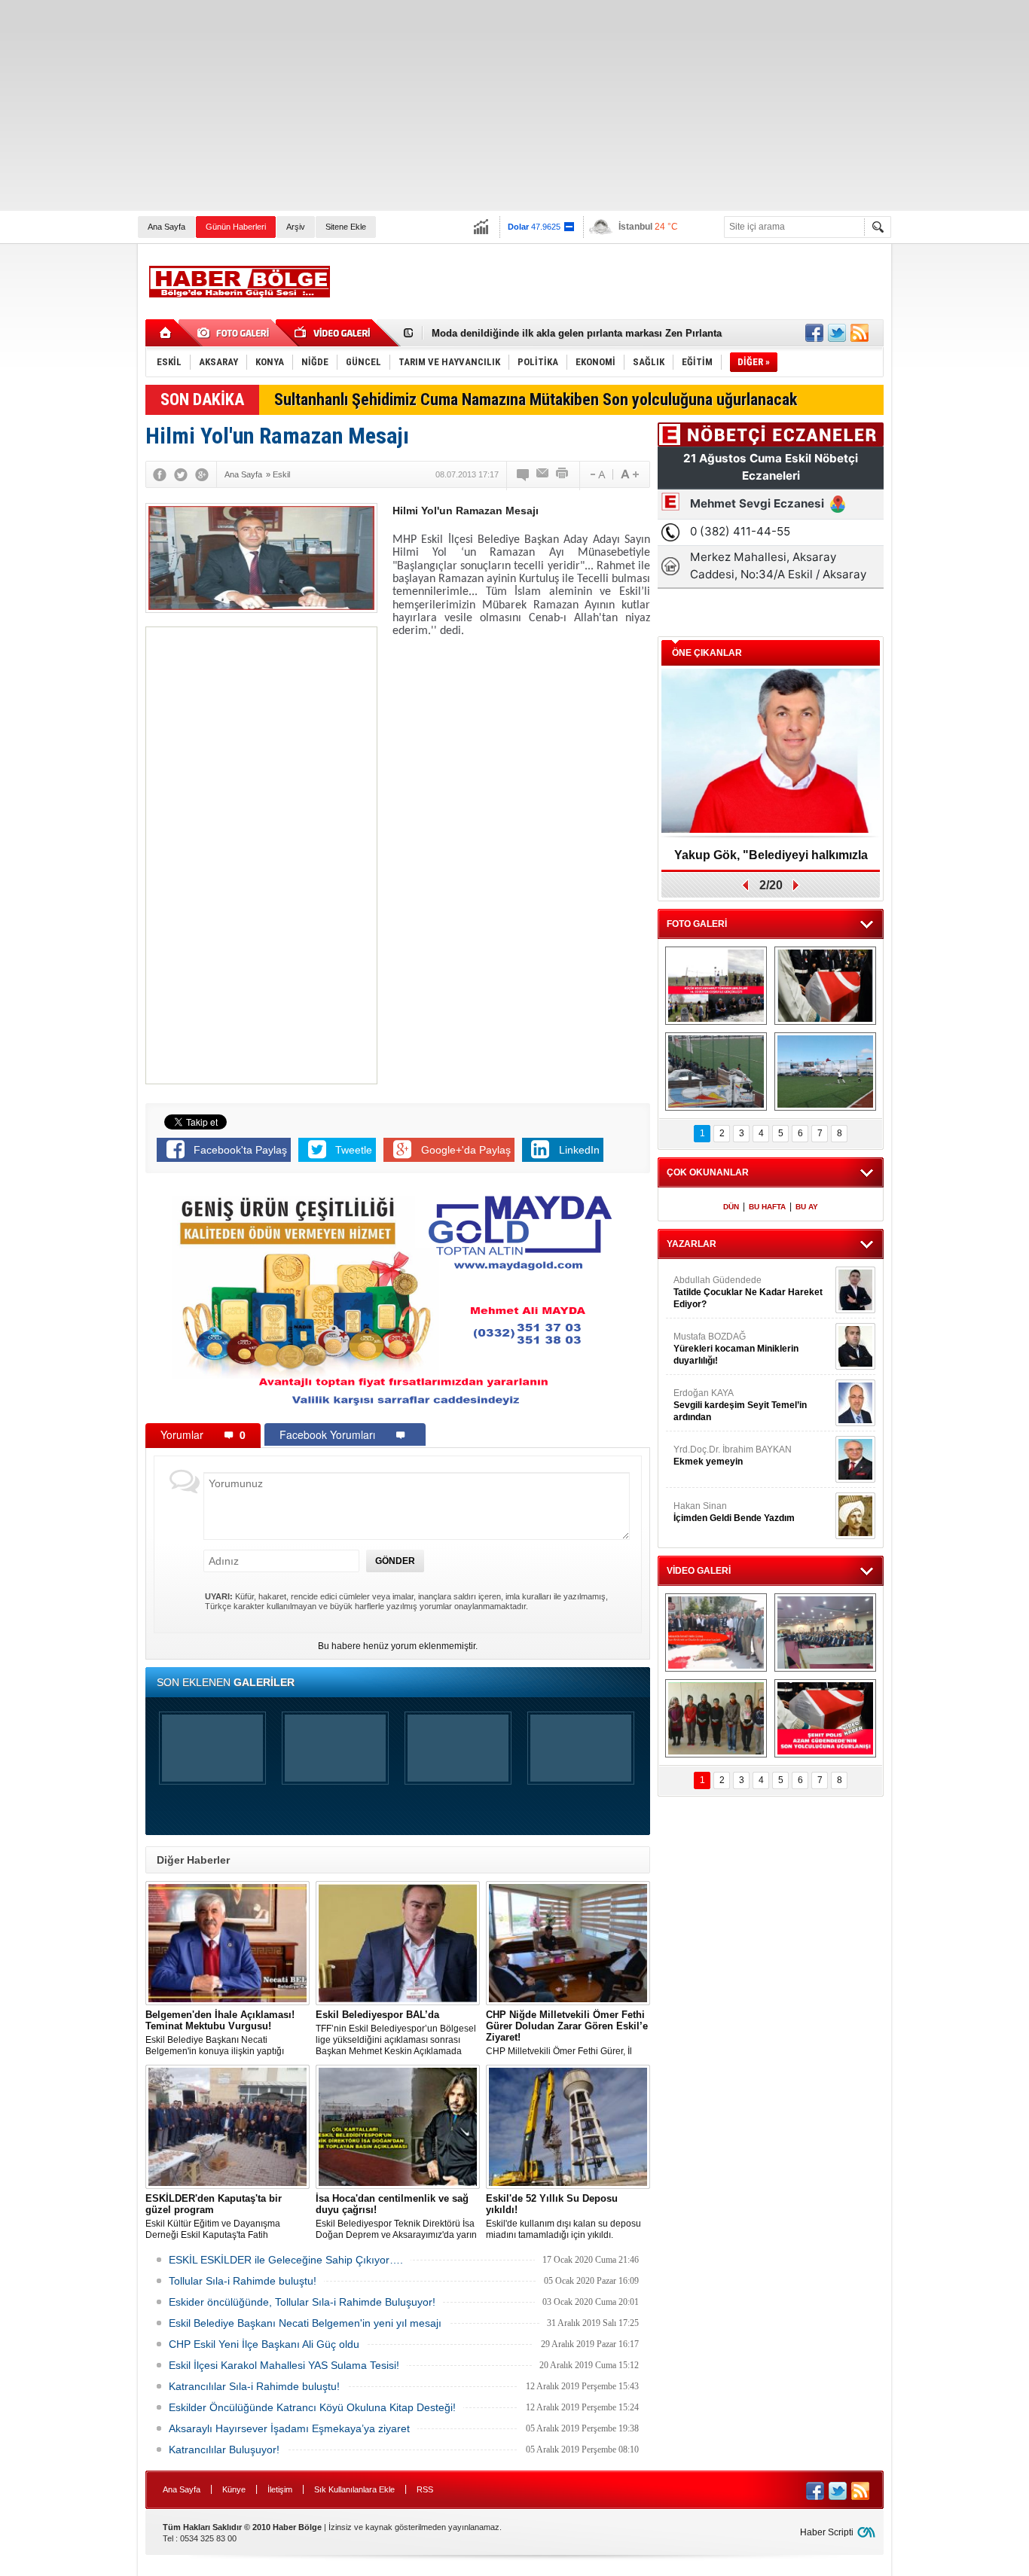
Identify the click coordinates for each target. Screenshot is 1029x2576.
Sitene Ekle (346, 227)
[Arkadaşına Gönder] (543, 474)
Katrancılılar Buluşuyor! (224, 2449)
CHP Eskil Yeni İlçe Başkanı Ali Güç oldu (264, 2344)
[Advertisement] (452, 105)
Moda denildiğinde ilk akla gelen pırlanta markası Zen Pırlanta (577, 333)
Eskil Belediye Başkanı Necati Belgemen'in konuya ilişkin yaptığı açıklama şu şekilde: (220, 2033)
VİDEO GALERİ (699, 1571)
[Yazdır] (563, 474)
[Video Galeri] (334, 333)
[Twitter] (181, 474)
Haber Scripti (827, 2532)
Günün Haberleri (236, 227)
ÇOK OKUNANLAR (708, 1172)
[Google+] (202, 474)
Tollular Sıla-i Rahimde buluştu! (243, 2281)
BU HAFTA (767, 1207)
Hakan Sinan (734, 1512)
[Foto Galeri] (236, 333)
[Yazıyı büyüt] (630, 474)
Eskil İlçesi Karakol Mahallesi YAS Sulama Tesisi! (284, 2365)
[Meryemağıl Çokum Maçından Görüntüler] (825, 1072)
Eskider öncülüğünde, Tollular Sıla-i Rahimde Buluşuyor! (302, 2302)
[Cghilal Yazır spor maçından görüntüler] (716, 1072)
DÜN (731, 1207)
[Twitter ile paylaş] (837, 333)
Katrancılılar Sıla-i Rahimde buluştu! (254, 2386)
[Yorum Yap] (524, 474)
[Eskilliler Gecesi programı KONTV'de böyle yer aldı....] (825, 1632)
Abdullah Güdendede (748, 1292)
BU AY (807, 1207)
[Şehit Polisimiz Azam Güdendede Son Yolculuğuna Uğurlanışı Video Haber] (825, 1718)
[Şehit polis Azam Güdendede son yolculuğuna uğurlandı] (825, 986)
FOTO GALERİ (697, 924)
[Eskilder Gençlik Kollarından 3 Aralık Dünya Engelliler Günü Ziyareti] (716, 1718)
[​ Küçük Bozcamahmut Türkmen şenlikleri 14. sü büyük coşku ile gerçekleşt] (716, 986)
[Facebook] (160, 474)
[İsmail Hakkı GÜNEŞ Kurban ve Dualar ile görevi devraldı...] (716, 1632)
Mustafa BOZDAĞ (736, 1349)
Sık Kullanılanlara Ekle (354, 2489)
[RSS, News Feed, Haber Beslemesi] (860, 333)
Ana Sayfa (166, 227)
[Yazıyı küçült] (597, 474)
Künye (234, 2489)
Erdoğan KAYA (740, 1405)
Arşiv (296, 227)
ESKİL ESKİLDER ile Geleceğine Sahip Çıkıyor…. (286, 2260)
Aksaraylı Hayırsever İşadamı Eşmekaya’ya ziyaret (289, 2428)
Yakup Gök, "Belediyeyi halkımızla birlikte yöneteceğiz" (771, 860)
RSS (425, 2489)
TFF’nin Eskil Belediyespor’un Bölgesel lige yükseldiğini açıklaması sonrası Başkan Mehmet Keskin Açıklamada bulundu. (396, 2033)
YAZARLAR (692, 1244)
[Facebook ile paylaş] (814, 333)
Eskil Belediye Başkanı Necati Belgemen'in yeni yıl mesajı (305, 2323)
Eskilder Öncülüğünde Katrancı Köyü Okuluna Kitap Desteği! (312, 2407)
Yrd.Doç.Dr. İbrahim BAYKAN (733, 1456)
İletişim (280, 2489)
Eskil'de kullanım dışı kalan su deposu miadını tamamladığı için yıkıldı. (563, 2216)
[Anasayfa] (166, 333)
